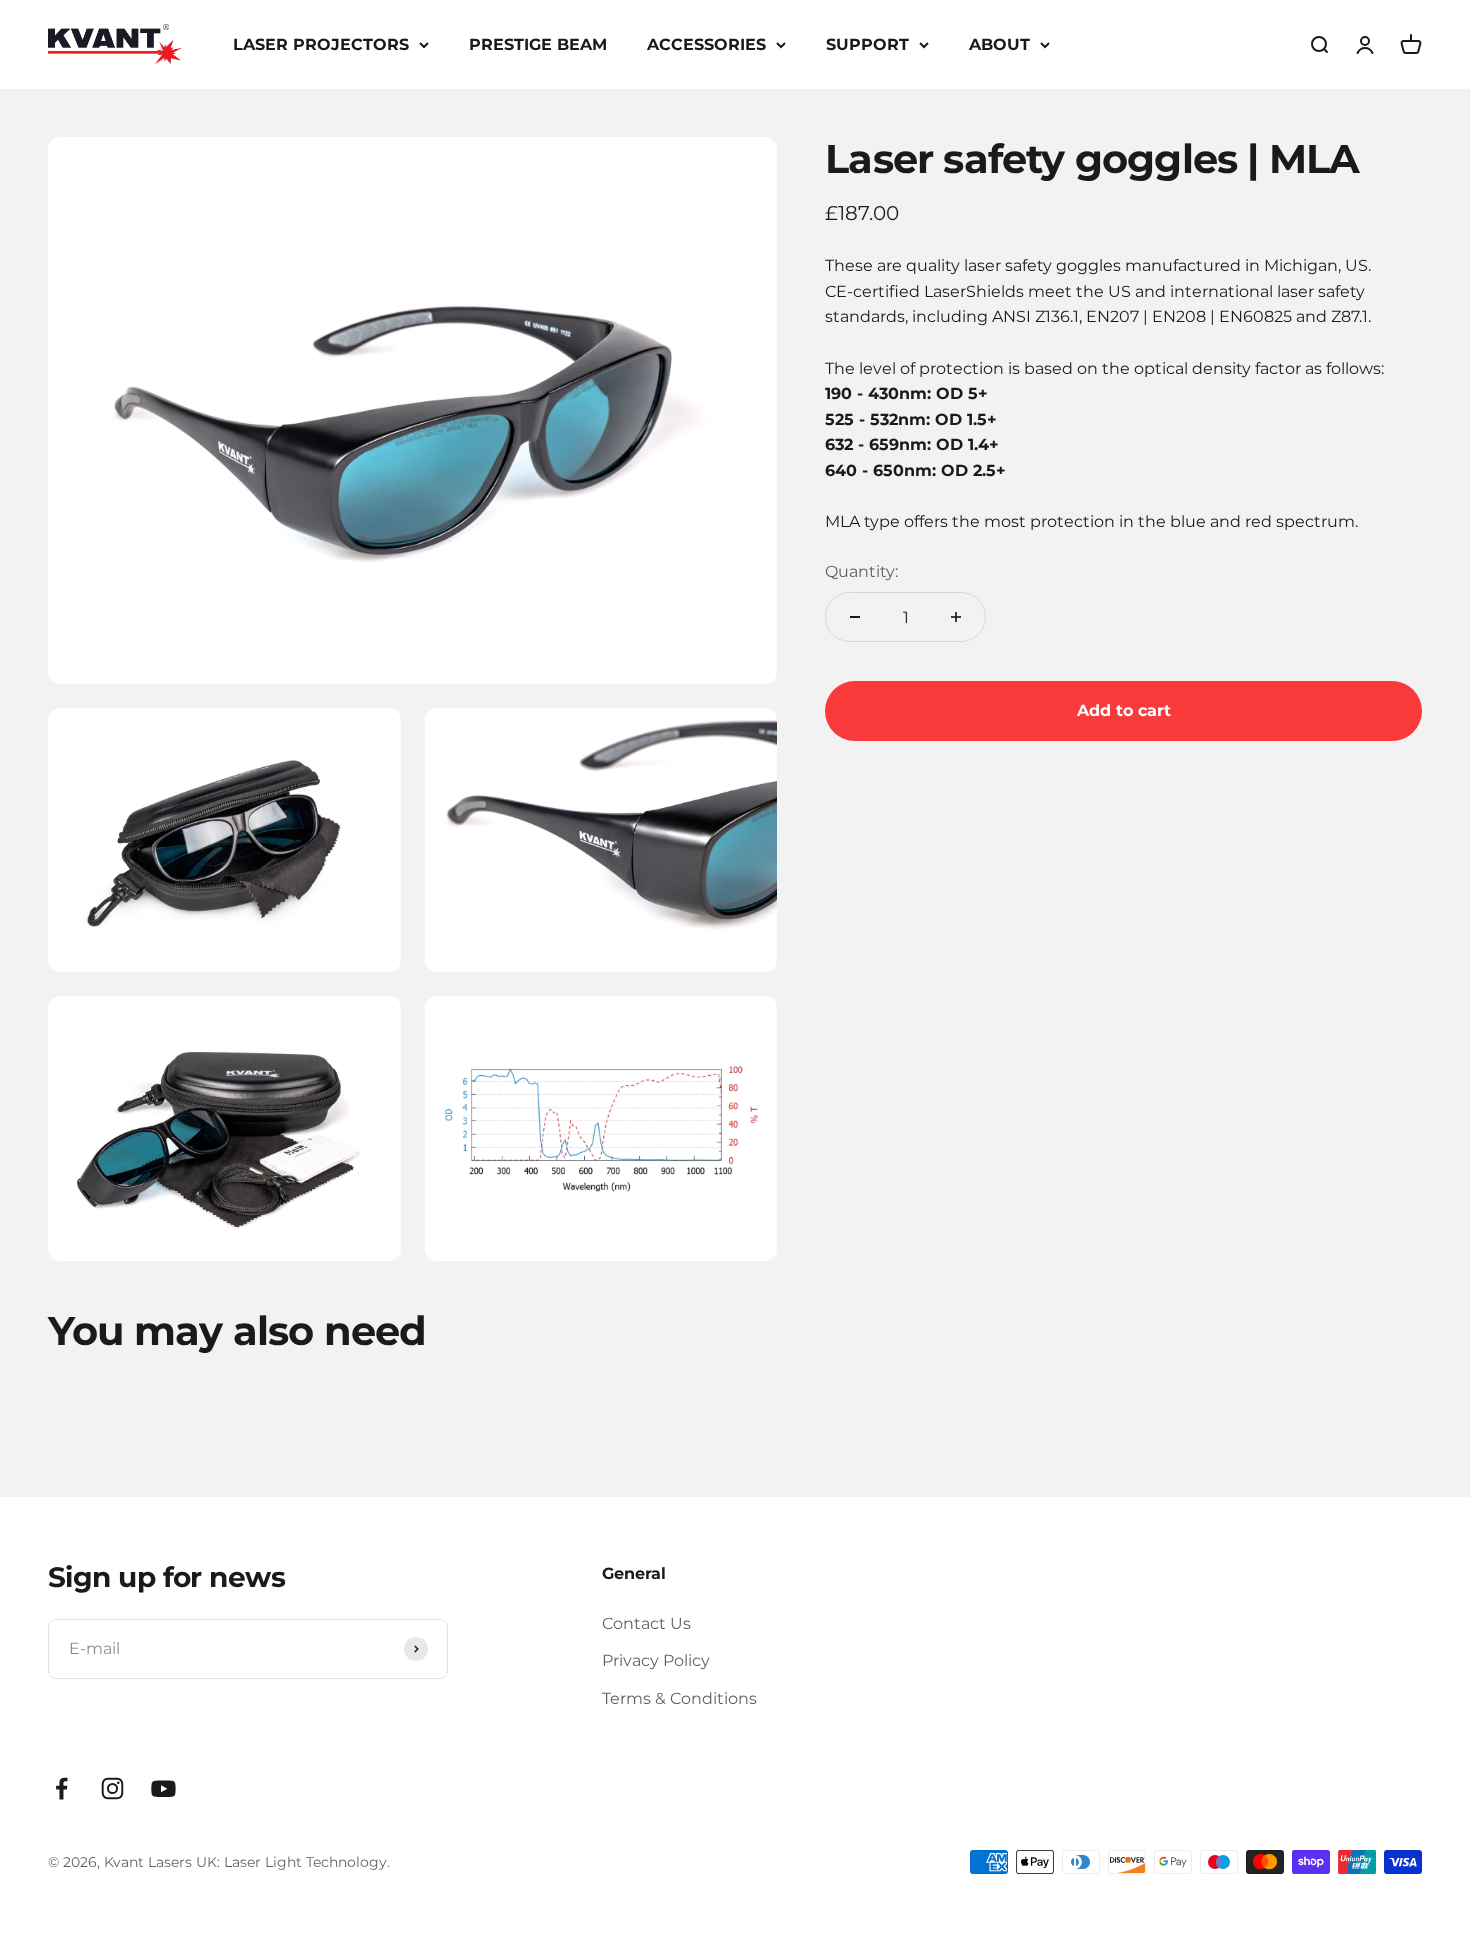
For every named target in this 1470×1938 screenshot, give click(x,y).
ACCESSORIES (706, 44)
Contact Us (646, 1623)
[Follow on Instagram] (112, 1788)
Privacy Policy (656, 1660)
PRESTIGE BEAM (538, 44)
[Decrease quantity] (855, 617)
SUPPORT (867, 44)
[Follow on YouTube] (163, 1788)
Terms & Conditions (679, 1698)
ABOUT (999, 44)
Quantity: (861, 571)
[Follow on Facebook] (61, 1788)
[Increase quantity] (956, 617)
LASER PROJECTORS (321, 44)
